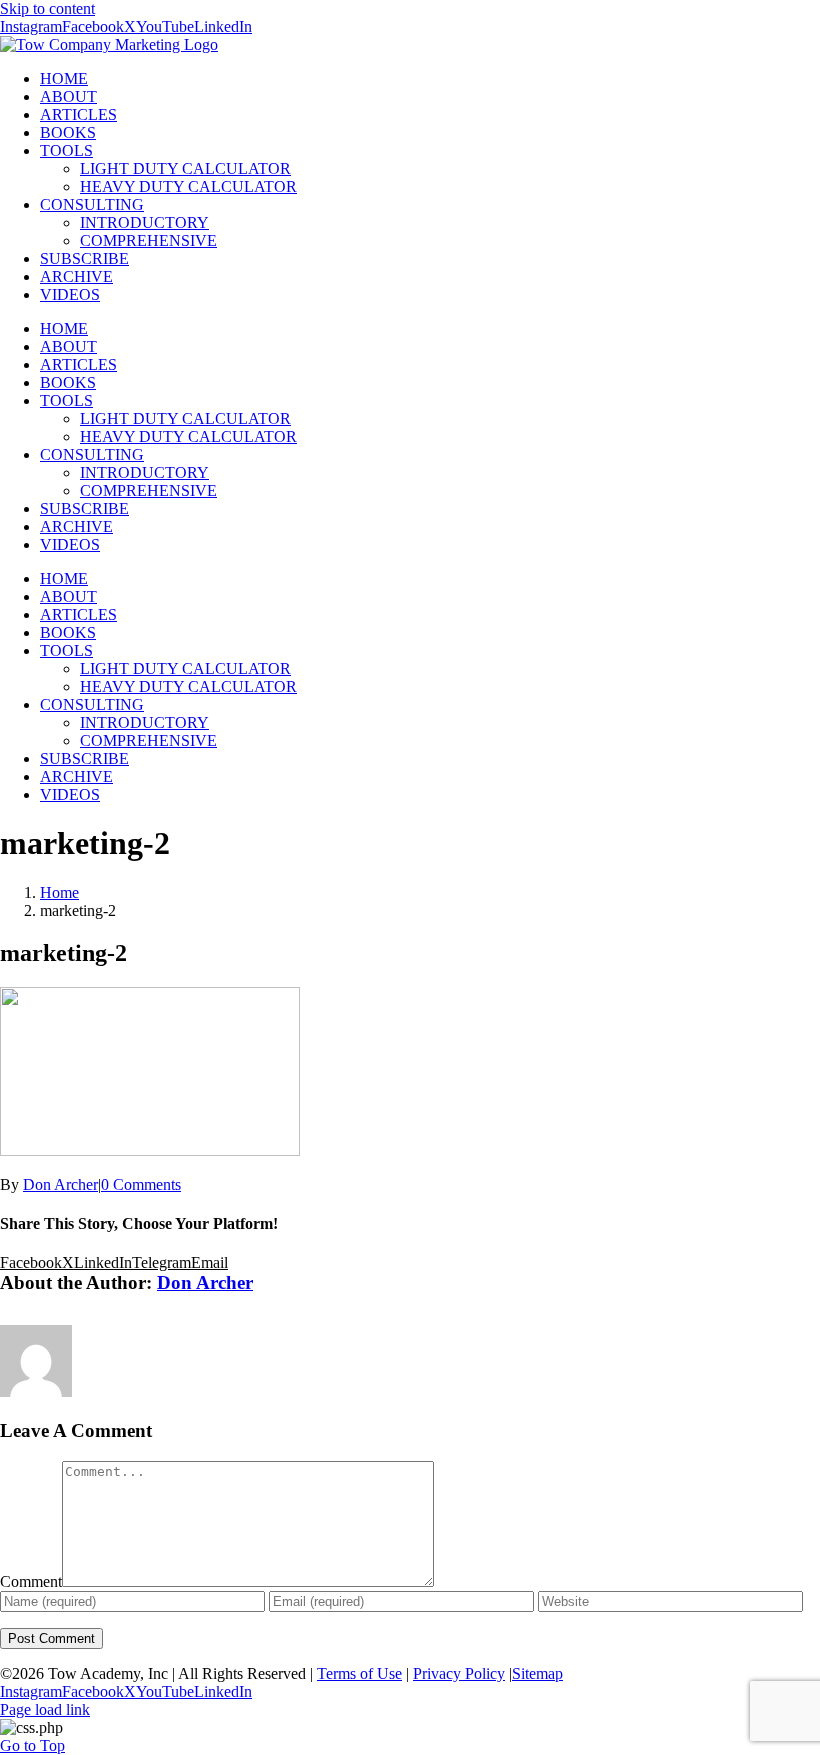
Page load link (45, 1709)
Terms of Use (359, 1673)
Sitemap (537, 1673)
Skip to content (47, 8)
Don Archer (60, 1184)
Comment (31, 1581)
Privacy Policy (459, 1673)
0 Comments (141, 1184)
